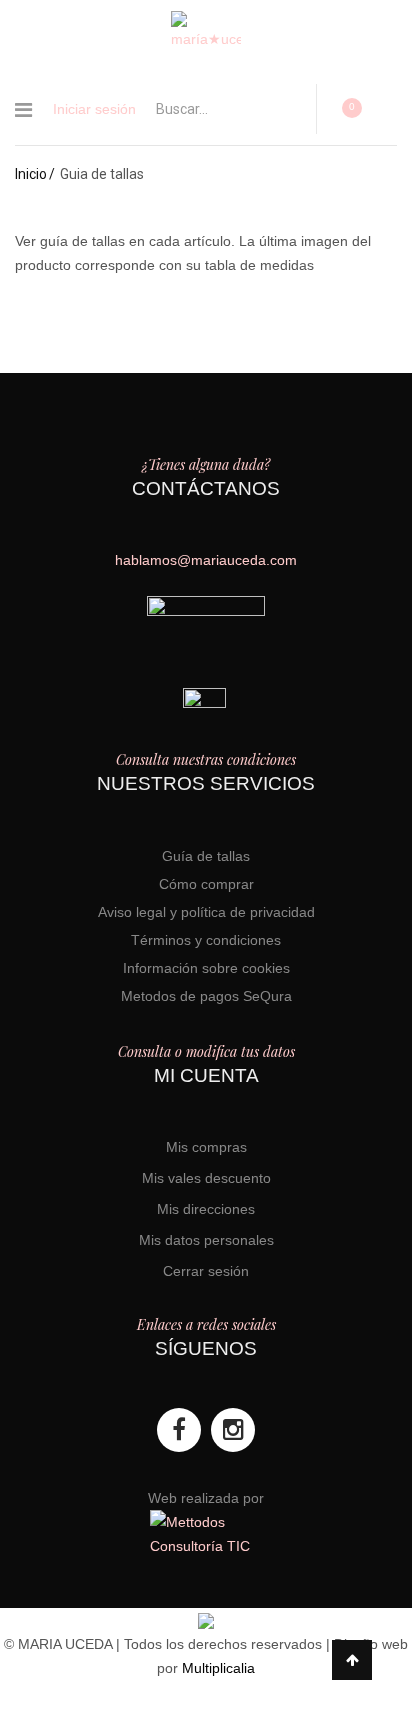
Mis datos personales (206, 1240)
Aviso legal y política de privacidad (206, 912)
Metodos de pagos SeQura (206, 996)
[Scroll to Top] (352, 1660)
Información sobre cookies (206, 968)
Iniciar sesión (94, 109)
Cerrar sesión (206, 1271)
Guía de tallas (206, 856)
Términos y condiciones (206, 940)
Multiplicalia (218, 1668)
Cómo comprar (206, 884)
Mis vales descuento (206, 1178)
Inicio (31, 174)
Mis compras (206, 1147)
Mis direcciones (206, 1209)
